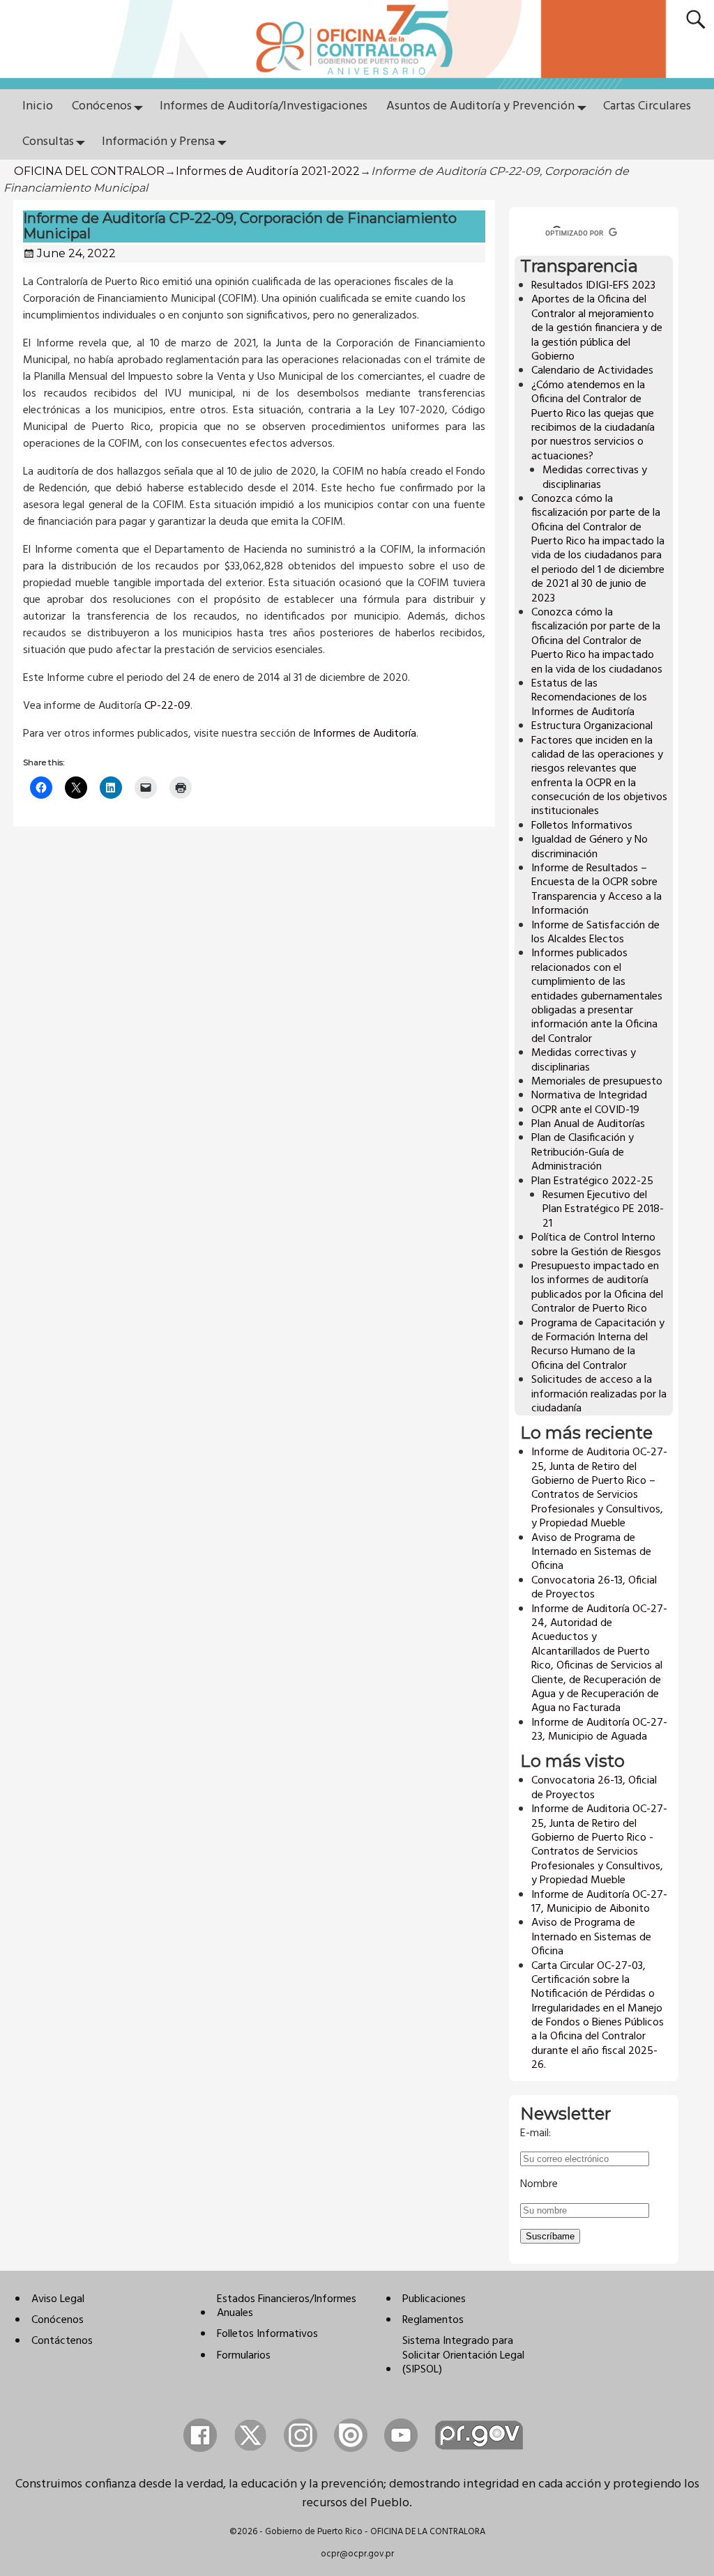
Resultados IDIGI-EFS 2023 (593, 286)
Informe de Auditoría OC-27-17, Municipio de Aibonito (599, 1902)
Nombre (539, 2184)
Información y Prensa (158, 142)
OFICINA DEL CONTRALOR (89, 171)
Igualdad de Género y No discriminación (590, 847)
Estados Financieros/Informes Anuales (287, 2306)
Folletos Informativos (582, 826)
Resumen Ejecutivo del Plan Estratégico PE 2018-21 (603, 1210)
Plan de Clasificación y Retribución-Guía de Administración (583, 1152)
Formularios (244, 2356)
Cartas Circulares (647, 106)
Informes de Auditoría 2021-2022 (268, 171)
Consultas (48, 142)
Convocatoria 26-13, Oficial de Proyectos (594, 1588)
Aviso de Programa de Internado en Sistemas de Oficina (591, 1552)
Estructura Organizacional (592, 726)
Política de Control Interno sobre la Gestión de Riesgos (596, 1245)
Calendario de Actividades (592, 371)
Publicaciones (434, 2299)
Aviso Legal (58, 2299)
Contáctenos (62, 2341)
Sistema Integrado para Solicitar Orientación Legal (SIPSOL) (463, 2355)
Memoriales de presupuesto (597, 1082)
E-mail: (535, 2133)
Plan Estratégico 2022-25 (592, 1181)
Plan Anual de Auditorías (588, 1124)
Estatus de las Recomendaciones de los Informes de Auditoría (589, 698)
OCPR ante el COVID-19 (585, 1110)
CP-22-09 (167, 706)
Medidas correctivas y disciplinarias (595, 477)
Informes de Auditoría (365, 734)
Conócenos (102, 106)
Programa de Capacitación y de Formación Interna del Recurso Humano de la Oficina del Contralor (598, 1345)
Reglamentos (433, 2320)
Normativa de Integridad (589, 1096)
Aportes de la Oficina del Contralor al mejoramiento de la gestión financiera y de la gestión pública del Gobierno (597, 328)
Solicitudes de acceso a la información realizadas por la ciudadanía (599, 1394)
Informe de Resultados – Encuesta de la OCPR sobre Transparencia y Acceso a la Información (597, 890)
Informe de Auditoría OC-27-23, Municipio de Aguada (599, 1730)
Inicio (38, 106)
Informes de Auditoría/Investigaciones (264, 106)
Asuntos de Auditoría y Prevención (480, 106)
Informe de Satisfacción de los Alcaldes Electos (595, 933)
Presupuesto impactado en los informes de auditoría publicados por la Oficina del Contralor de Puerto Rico (597, 1288)
